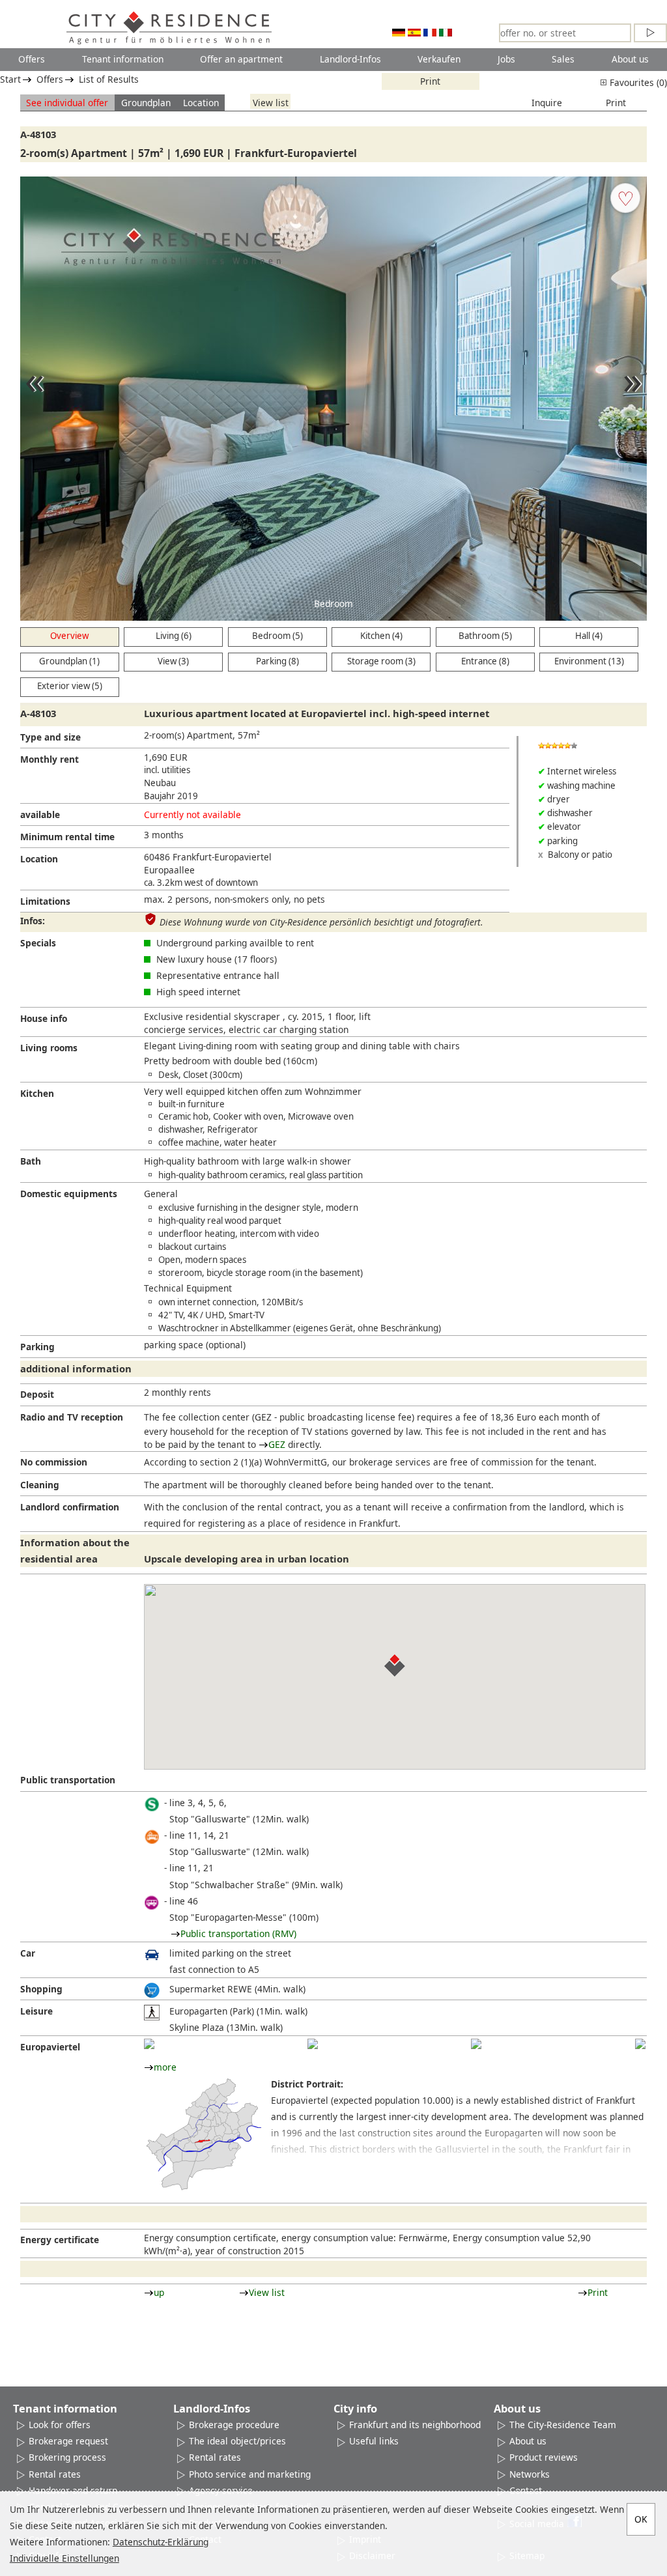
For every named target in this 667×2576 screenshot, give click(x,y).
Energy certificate (60, 2240)
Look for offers (60, 2425)
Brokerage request (68, 2441)
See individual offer (67, 103)
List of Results (109, 79)
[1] (149, 2044)
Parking (37, 1347)
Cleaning (40, 1485)
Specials (38, 943)
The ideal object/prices (237, 2441)
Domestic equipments (69, 1194)
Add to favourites (625, 198)
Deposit (37, 1394)
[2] (313, 2044)
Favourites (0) (637, 82)
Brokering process (67, 2457)
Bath (31, 1161)
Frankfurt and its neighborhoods (417, 2425)
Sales (563, 59)
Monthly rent (50, 759)
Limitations (45, 901)
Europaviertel (50, 2047)
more (165, 2067)
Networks (530, 2474)
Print (430, 81)
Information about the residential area (75, 1550)
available (40, 814)
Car (28, 1953)
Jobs (506, 59)
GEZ (277, 1444)
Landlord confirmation (70, 1507)
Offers (32, 59)
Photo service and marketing (250, 2474)
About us (630, 59)
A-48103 (38, 134)
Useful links (374, 2441)
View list (271, 103)
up (159, 2292)
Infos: (33, 921)
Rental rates (55, 2474)
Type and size (50, 737)
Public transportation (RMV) (238, 1933)
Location (201, 103)
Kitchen (37, 1093)
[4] (640, 2044)
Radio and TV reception (72, 1417)
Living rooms (49, 1048)
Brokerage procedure (234, 2425)
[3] (476, 2044)
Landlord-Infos (350, 59)
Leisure (36, 2011)
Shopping (41, 1989)
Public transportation (68, 1780)
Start (10, 79)
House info (44, 1018)
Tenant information (123, 59)
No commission (54, 1462)
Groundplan (146, 103)
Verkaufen (439, 59)
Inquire (547, 103)
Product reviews (544, 2457)
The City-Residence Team (563, 2425)
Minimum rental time (67, 837)
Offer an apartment (241, 59)
